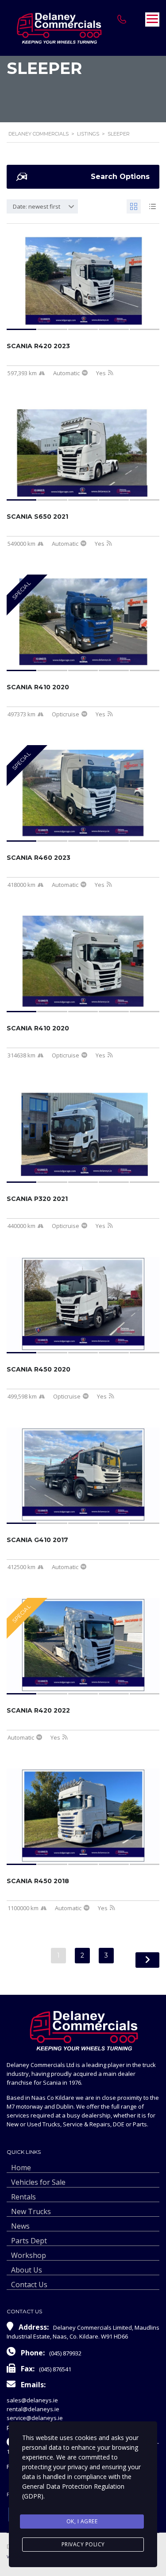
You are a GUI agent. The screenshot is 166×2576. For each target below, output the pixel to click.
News (20, 2226)
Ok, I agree (82, 2521)
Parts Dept (29, 2241)
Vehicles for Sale (38, 2182)
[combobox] (42, 206)
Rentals (23, 2197)
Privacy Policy (83, 2544)
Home (21, 2168)
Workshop (29, 2255)
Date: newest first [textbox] (37, 206)
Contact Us (29, 2285)
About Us (27, 2270)
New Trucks (31, 2211)
